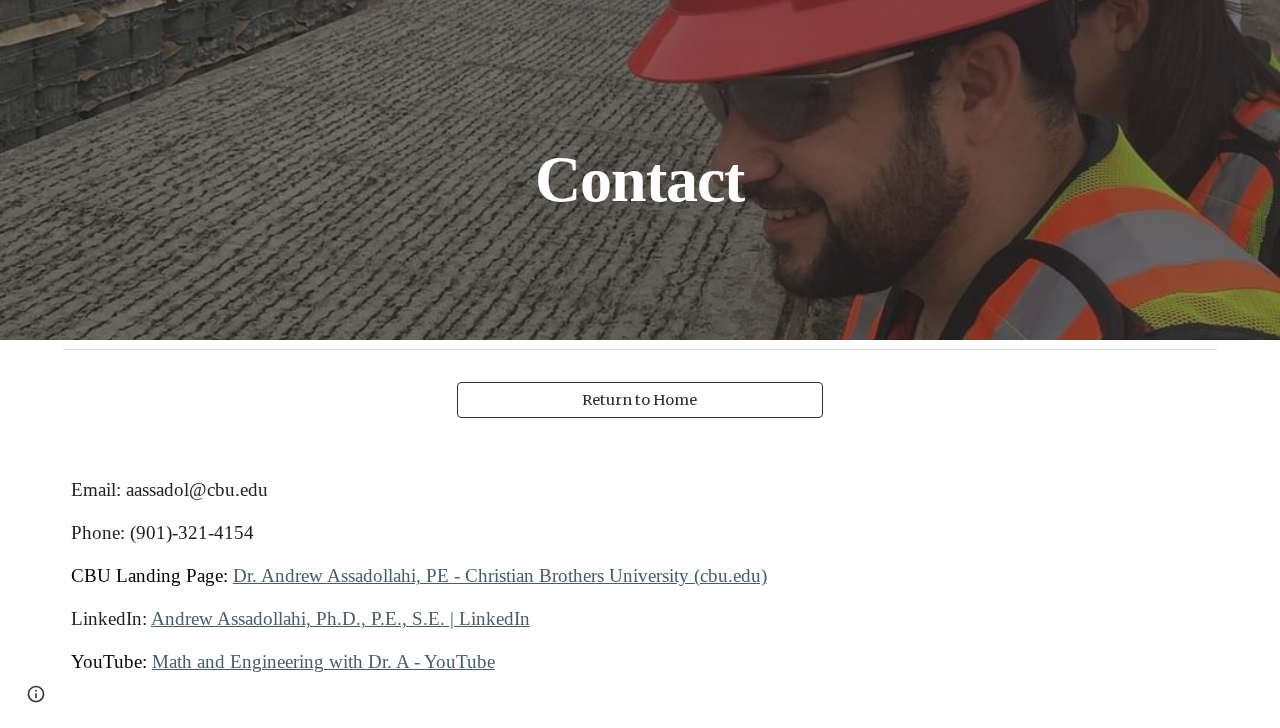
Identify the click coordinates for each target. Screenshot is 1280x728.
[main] (640, 169)
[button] (36, 694)
